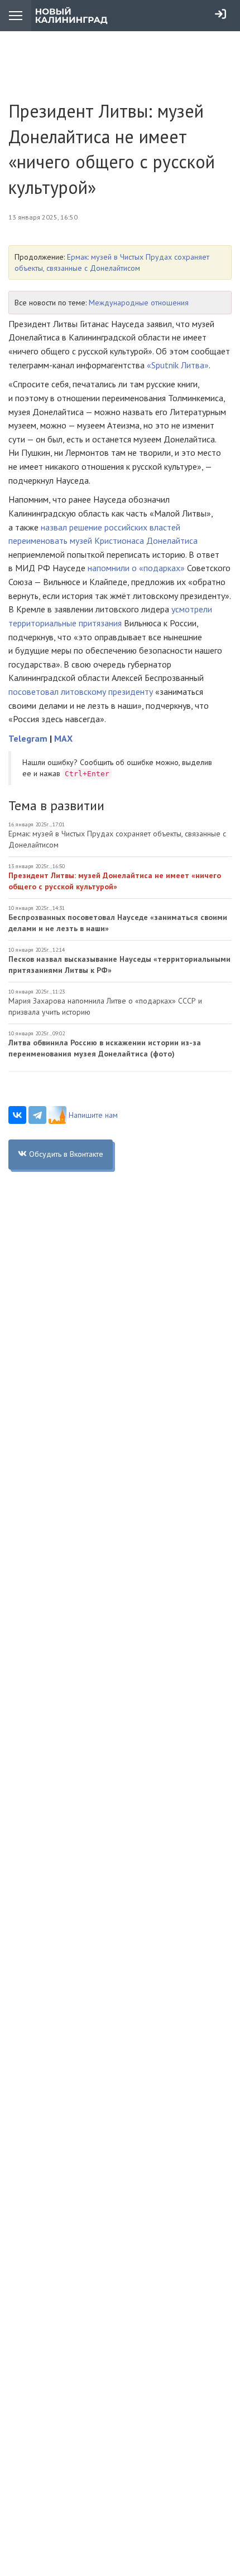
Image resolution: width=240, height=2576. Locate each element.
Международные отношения (139, 303)
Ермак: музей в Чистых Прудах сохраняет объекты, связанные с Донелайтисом (117, 839)
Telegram (28, 738)
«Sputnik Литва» (178, 365)
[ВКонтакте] (17, 1115)
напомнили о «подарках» (136, 568)
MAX (63, 738)
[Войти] (220, 14)
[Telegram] (37, 1115)
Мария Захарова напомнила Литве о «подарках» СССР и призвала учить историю (105, 1006)
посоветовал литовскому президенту (81, 692)
